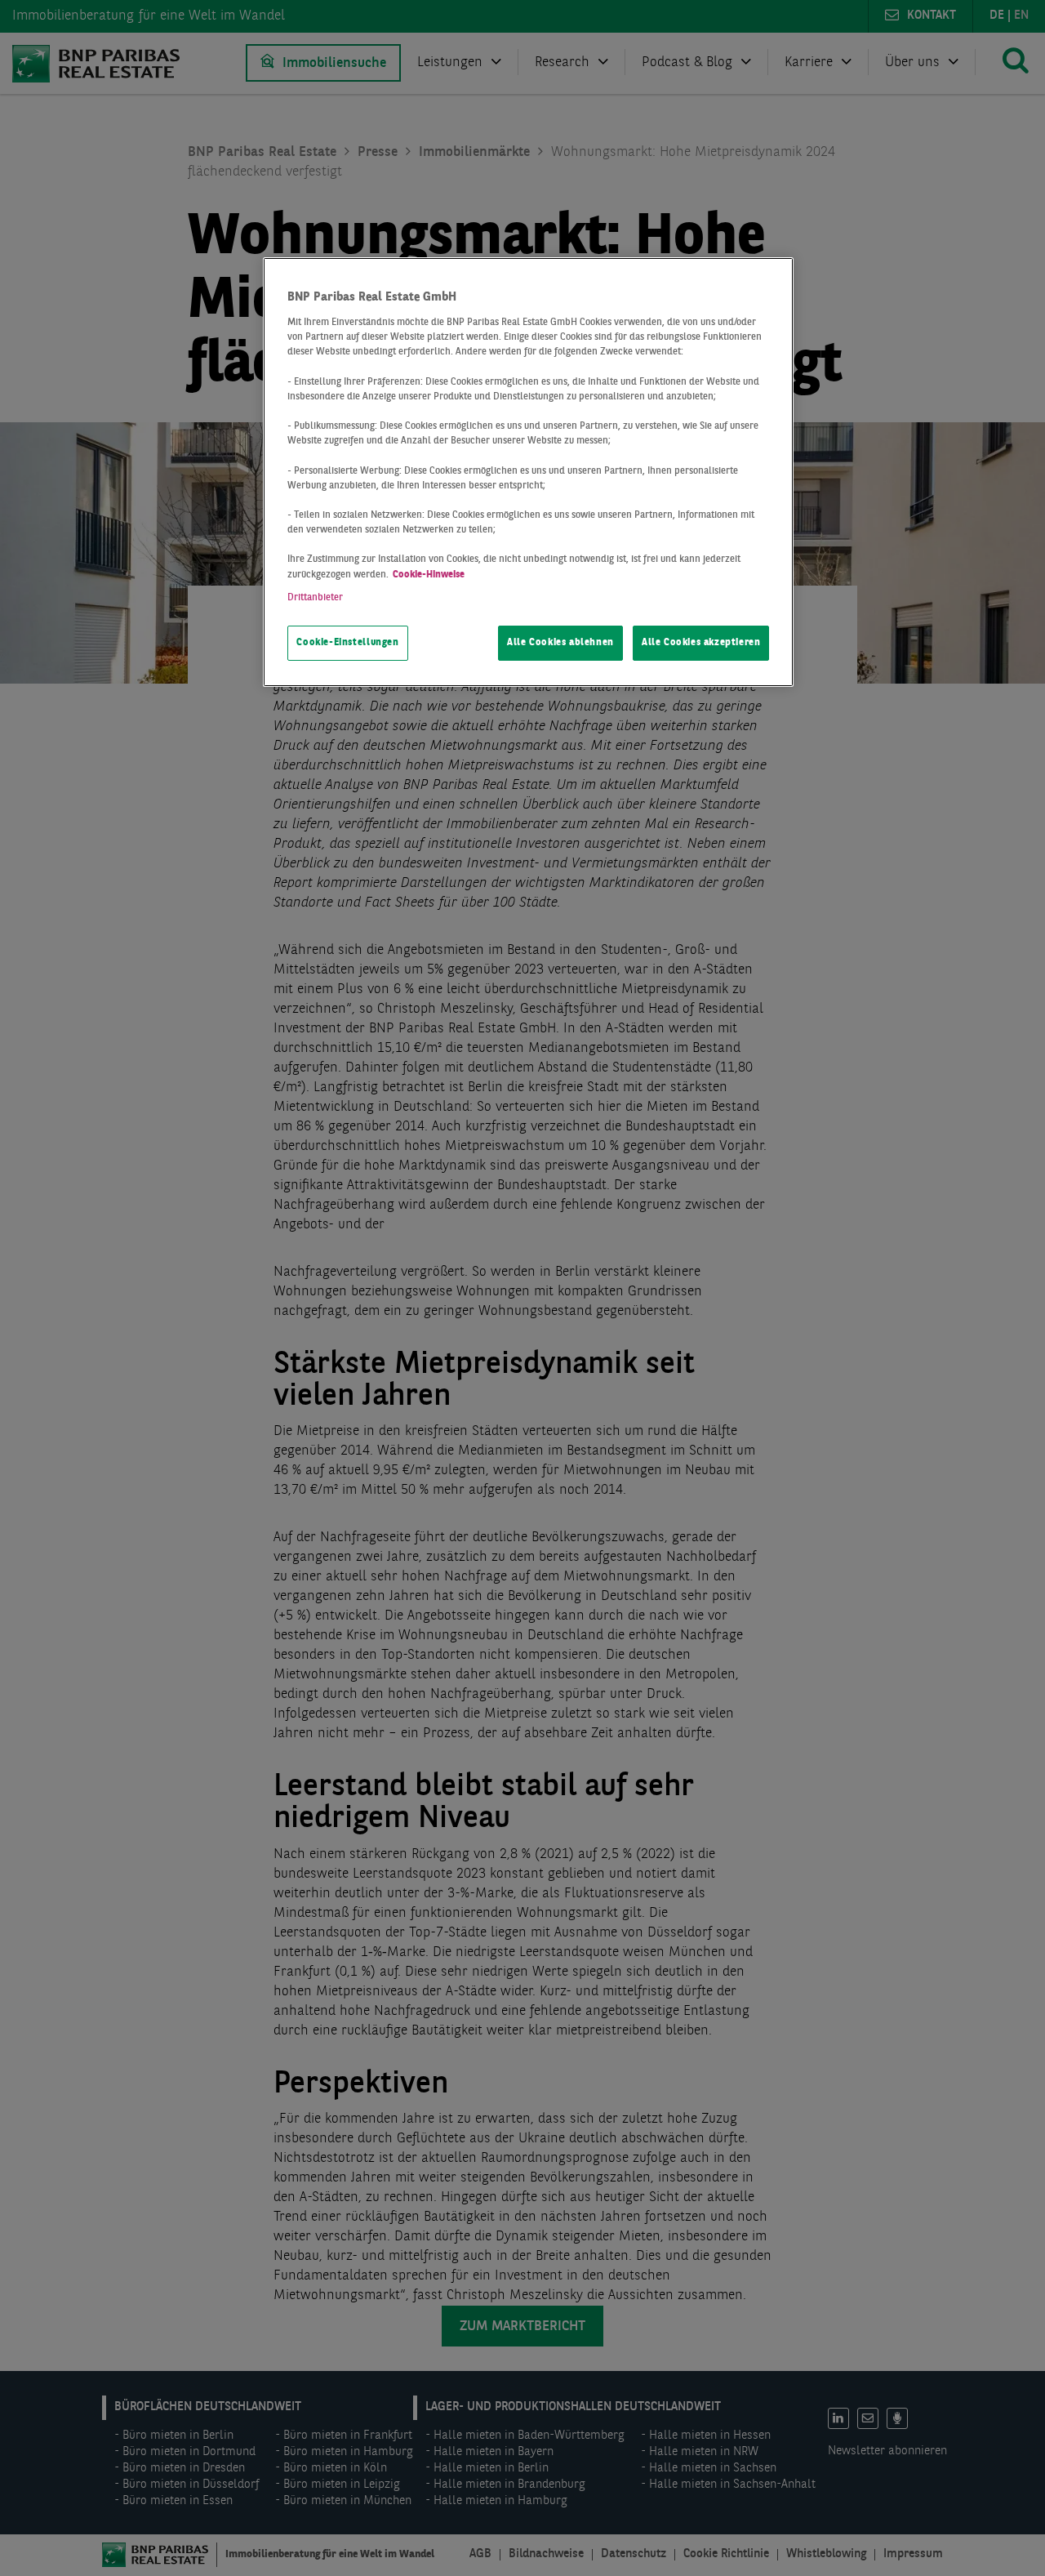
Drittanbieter (315, 598)
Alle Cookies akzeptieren (701, 643)
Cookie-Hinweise (429, 575)
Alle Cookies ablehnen (560, 643)
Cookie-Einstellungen (347, 643)
